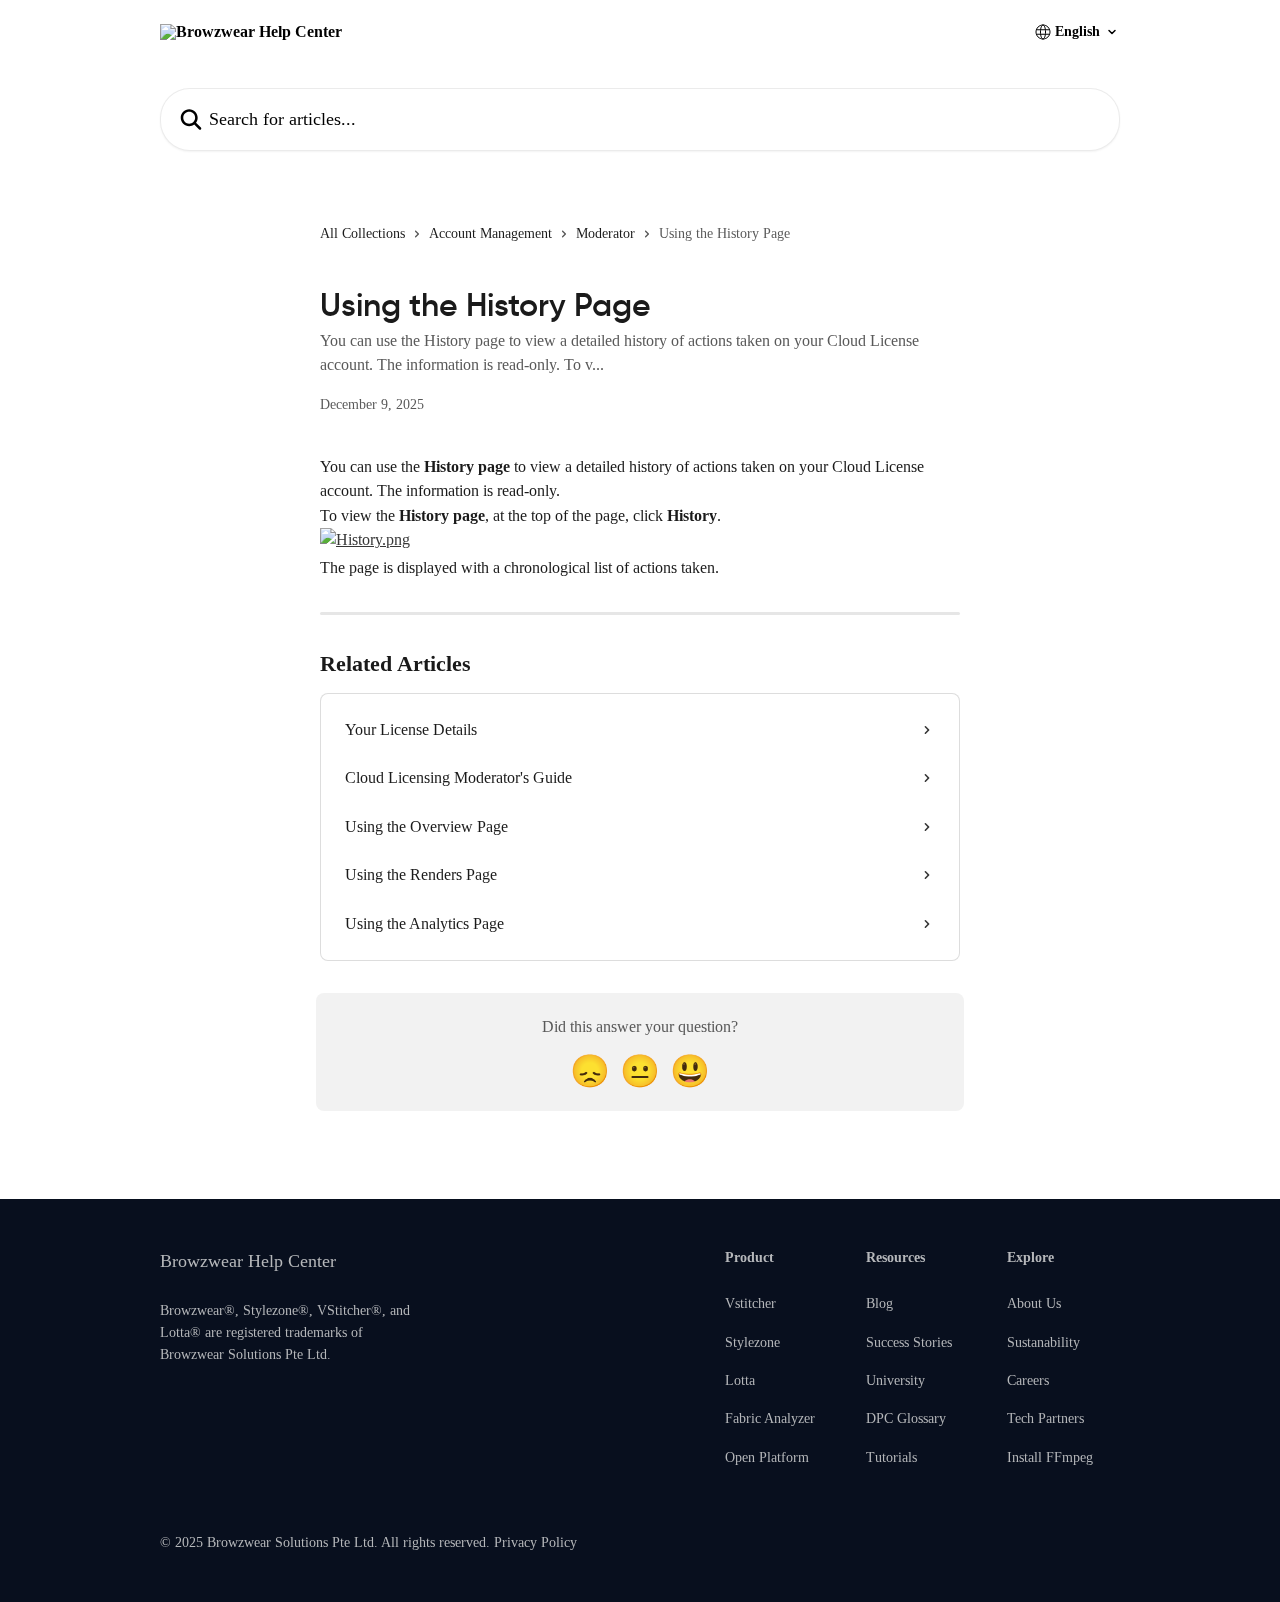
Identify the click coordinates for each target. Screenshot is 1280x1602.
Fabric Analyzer (770, 1418)
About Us (1034, 1303)
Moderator (605, 233)
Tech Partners (1045, 1418)
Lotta (740, 1380)
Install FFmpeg (1050, 1457)
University (895, 1380)
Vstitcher (750, 1303)
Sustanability (1043, 1342)
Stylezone (752, 1342)
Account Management (490, 233)
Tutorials (891, 1457)
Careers (1028, 1380)
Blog (879, 1303)
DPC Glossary (906, 1418)
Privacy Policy (535, 1542)
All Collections (362, 233)
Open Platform (767, 1457)
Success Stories (909, 1342)
